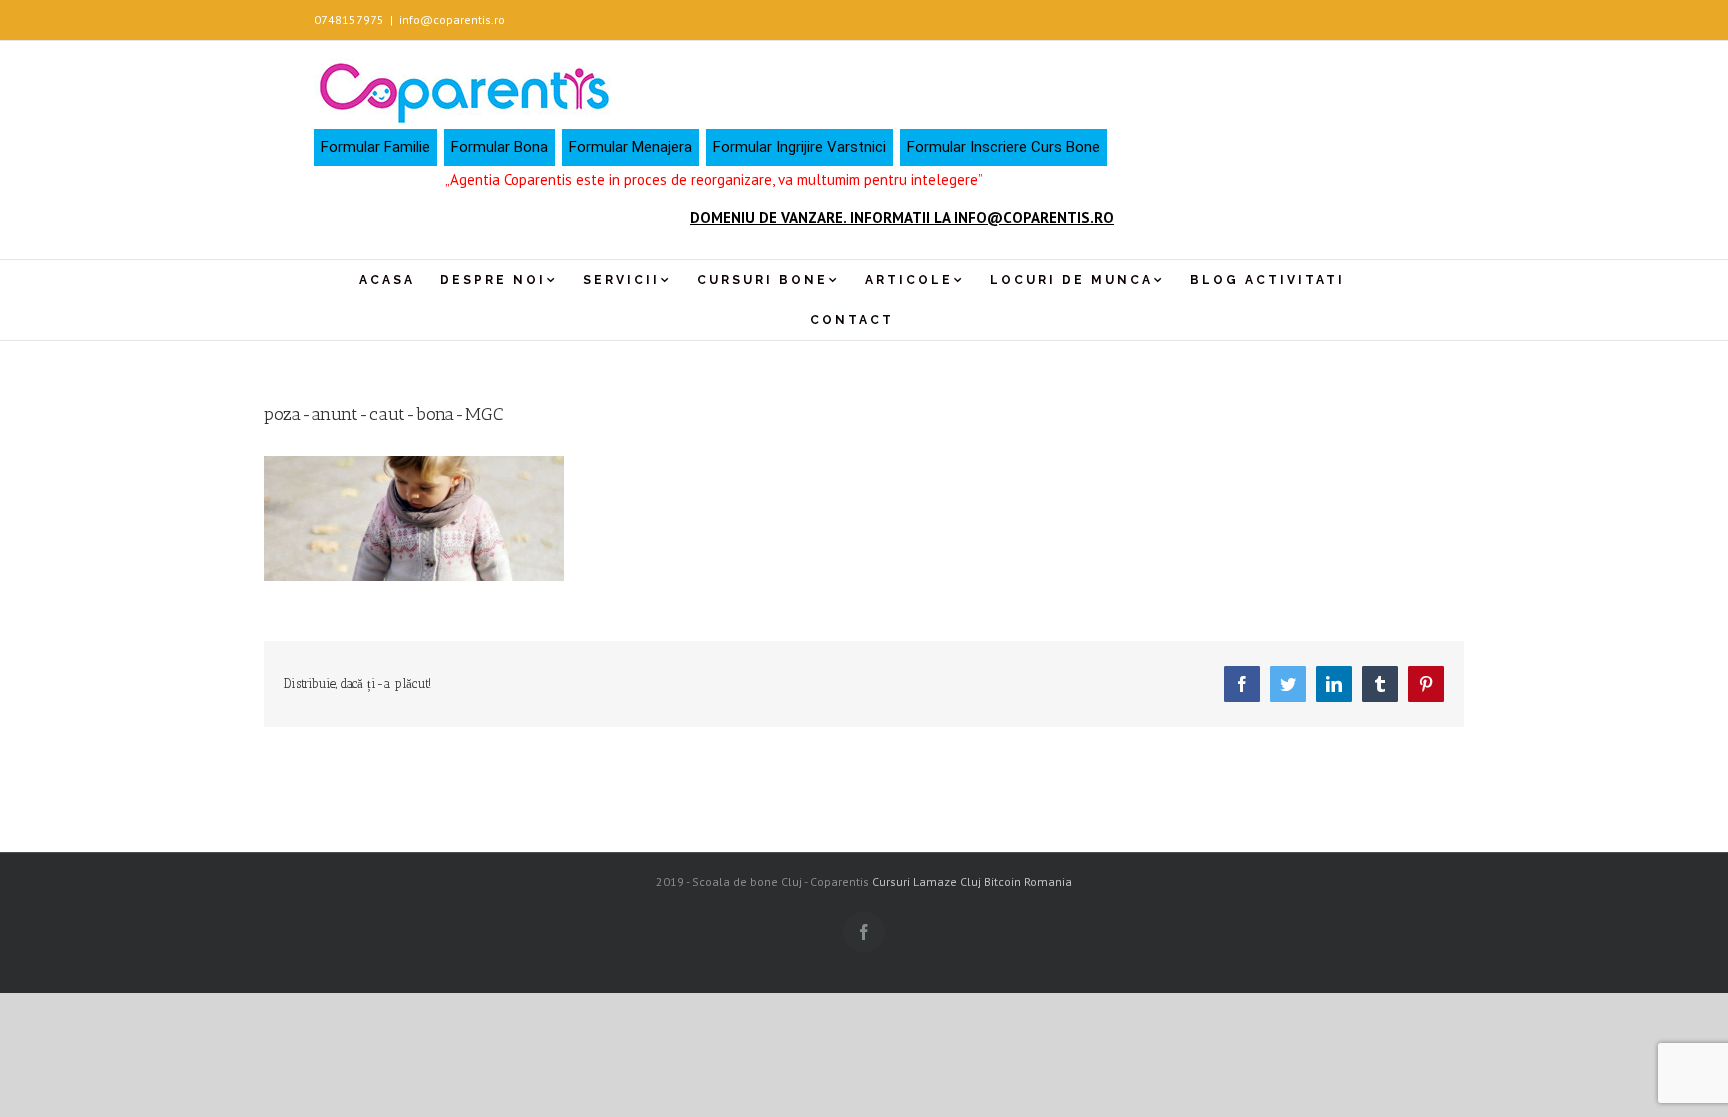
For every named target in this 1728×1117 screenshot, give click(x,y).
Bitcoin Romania (1028, 881)
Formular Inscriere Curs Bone (1003, 147)
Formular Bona (499, 147)
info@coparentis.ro (452, 19)
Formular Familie (375, 147)
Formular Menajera (630, 147)
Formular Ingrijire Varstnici (799, 147)
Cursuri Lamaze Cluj (926, 881)
